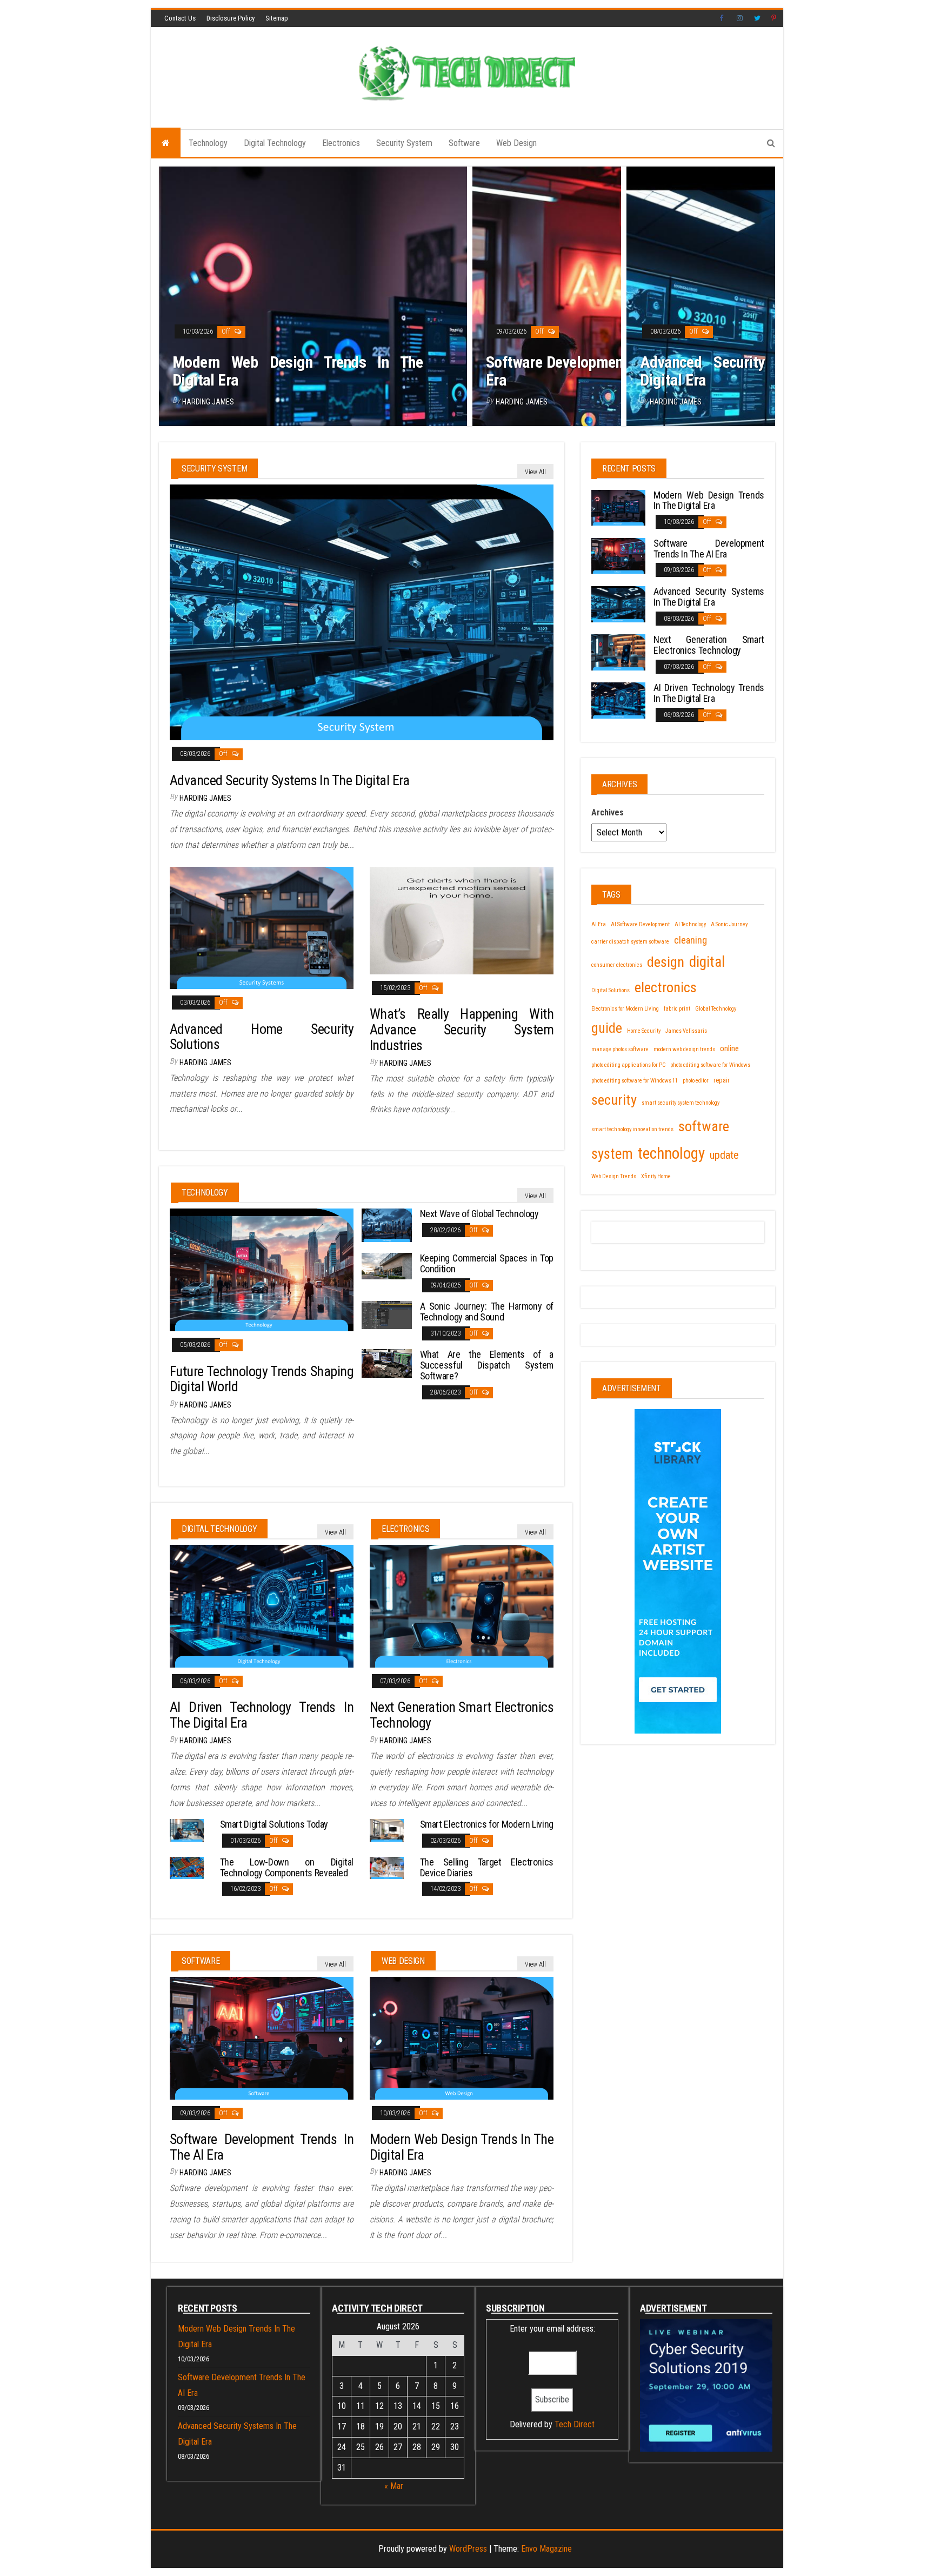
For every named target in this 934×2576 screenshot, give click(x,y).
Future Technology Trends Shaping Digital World (262, 1379)
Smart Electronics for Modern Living (487, 1824)
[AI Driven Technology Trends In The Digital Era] (262, 1605)
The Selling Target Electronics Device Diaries (487, 1867)
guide (607, 1028)
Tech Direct (575, 2424)
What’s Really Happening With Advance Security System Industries (462, 1029)
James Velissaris (686, 1031)
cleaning (691, 940)
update (724, 1155)
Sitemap (277, 18)
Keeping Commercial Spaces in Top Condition (487, 1263)
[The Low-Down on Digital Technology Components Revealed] (187, 1867)
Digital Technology (275, 143)
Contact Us (180, 18)
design (666, 962)
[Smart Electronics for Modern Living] (387, 1830)
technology (671, 1153)
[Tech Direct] (166, 143)
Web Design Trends (614, 1176)
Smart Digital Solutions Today (274, 1824)
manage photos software (620, 1049)
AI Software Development (640, 924)
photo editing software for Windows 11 (635, 1081)
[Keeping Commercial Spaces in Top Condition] (387, 1265)
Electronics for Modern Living (625, 1009)
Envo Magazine (546, 2549)
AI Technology (690, 924)
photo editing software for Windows (710, 1065)
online (729, 1048)
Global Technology (716, 1009)
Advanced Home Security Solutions (262, 1037)
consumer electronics (617, 965)
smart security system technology (681, 1103)
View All (535, 472)
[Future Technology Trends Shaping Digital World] (262, 1269)
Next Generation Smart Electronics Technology (462, 1715)
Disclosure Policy (231, 18)
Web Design (516, 143)
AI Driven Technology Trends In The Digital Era (262, 1715)
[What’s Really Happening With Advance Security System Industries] (462, 919)
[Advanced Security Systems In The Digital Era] (362, 612)
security (614, 1100)
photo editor (696, 1081)
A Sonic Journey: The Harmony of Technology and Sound (487, 1312)
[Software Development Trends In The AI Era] (262, 2037)
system (612, 1154)
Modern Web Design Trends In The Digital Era (298, 371)
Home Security (644, 1031)
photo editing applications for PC (628, 1065)
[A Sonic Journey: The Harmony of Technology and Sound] (387, 1314)
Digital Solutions (611, 990)
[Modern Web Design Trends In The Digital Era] (462, 2037)
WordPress (468, 2549)
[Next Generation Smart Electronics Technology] (462, 1605)
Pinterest (775, 18)
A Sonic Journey (729, 924)
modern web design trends (684, 1049)
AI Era (599, 924)
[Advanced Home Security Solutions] (262, 927)
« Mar (394, 2486)
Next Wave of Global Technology (479, 1214)
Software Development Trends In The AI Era (610, 371)
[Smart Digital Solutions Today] (187, 1830)
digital (707, 962)
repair (722, 1080)
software (704, 1126)
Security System (404, 143)
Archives (608, 812)
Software (464, 143)
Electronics (341, 143)
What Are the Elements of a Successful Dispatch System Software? (487, 1365)
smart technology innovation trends (632, 1129)
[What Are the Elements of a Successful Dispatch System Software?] (387, 1363)
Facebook (723, 18)
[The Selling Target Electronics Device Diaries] (387, 1867)
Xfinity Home (656, 1176)
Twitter (757, 18)
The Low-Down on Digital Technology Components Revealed (287, 1867)
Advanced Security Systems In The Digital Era (764, 371)
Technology (208, 143)
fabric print (677, 1009)
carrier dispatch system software (630, 942)
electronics (666, 987)
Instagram (740, 18)
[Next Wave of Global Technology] (387, 1224)
